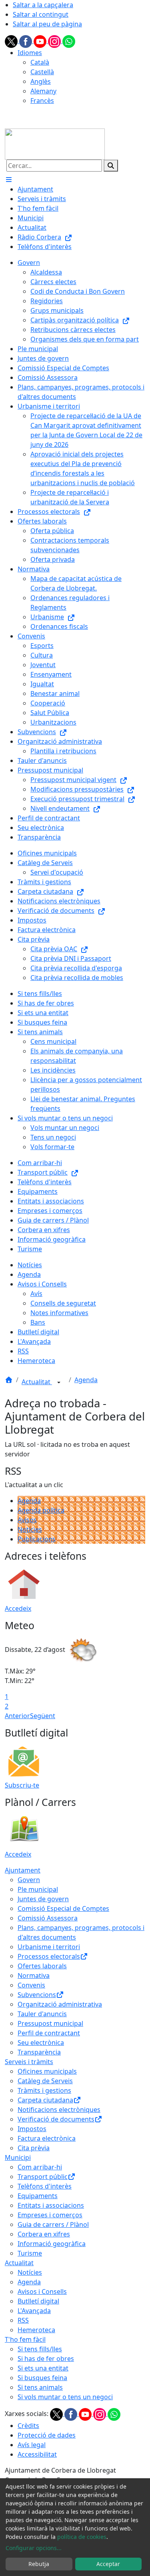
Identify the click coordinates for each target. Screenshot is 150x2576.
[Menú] (9, 180)
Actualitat (37, 1382)
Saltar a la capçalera (43, 5)
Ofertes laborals (42, 1966)
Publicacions (37, 1539)
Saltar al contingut (41, 14)
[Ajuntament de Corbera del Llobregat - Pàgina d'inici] (55, 143)
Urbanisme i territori (49, 1947)
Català (40, 62)
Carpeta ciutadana (45, 2100)
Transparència (39, 2052)
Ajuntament (23, 1870)
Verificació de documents (56, 2119)
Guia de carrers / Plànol (53, 2224)
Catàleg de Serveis (45, 2081)
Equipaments (38, 2196)
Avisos (27, 1520)
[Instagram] (55, 41)
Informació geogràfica (52, 2244)
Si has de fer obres (46, 2359)
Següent (43, 1716)
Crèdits (28, 2426)
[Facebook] (26, 41)
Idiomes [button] (30, 53)
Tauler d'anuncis (42, 2014)
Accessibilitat (37, 2454)
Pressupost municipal (50, 2023)
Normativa (34, 1975)
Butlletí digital (38, 2301)
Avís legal (32, 2445)
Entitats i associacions (51, 2205)
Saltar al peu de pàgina (47, 24)
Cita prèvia (34, 2148)
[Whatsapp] (69, 41)
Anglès (41, 81)
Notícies (30, 1529)
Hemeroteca (36, 2330)
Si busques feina (42, 2378)
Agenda (86, 1380)
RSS (23, 2320)
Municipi (18, 2157)
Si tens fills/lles (40, 2349)
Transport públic (43, 2177)
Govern (29, 1880)
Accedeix (18, 1608)
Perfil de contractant (49, 2033)
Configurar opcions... (34, 2548)
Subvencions (37, 1995)
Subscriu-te (22, 1785)
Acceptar (108, 2564)
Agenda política (41, 1510)
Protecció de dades (47, 2435)
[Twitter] (12, 41)
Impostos (32, 2129)
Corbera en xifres (44, 2234)
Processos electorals (49, 1956)
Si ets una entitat (43, 2368)
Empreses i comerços (50, 2215)
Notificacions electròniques (59, 2110)
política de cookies (82, 2537)
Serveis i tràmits (29, 2062)
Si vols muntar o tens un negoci (65, 2397)
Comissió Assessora (48, 1918)
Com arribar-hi (40, 2167)
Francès (42, 101)
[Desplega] (59, 1383)
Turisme (30, 2253)
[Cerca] (111, 166)
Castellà (42, 72)
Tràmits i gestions (44, 2090)
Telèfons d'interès (45, 2186)
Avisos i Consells (42, 2292)
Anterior (17, 1716)
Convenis (31, 1985)
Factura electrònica (47, 2138)
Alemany (43, 91)
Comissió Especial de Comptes (63, 1908)
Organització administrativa (60, 2004)
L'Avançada (34, 2311)
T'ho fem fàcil (25, 2339)
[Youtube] (41, 41)
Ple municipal (38, 1889)
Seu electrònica (41, 2043)
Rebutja (39, 2564)
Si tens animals (40, 2387)
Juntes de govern (43, 1899)
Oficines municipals (47, 2071)
